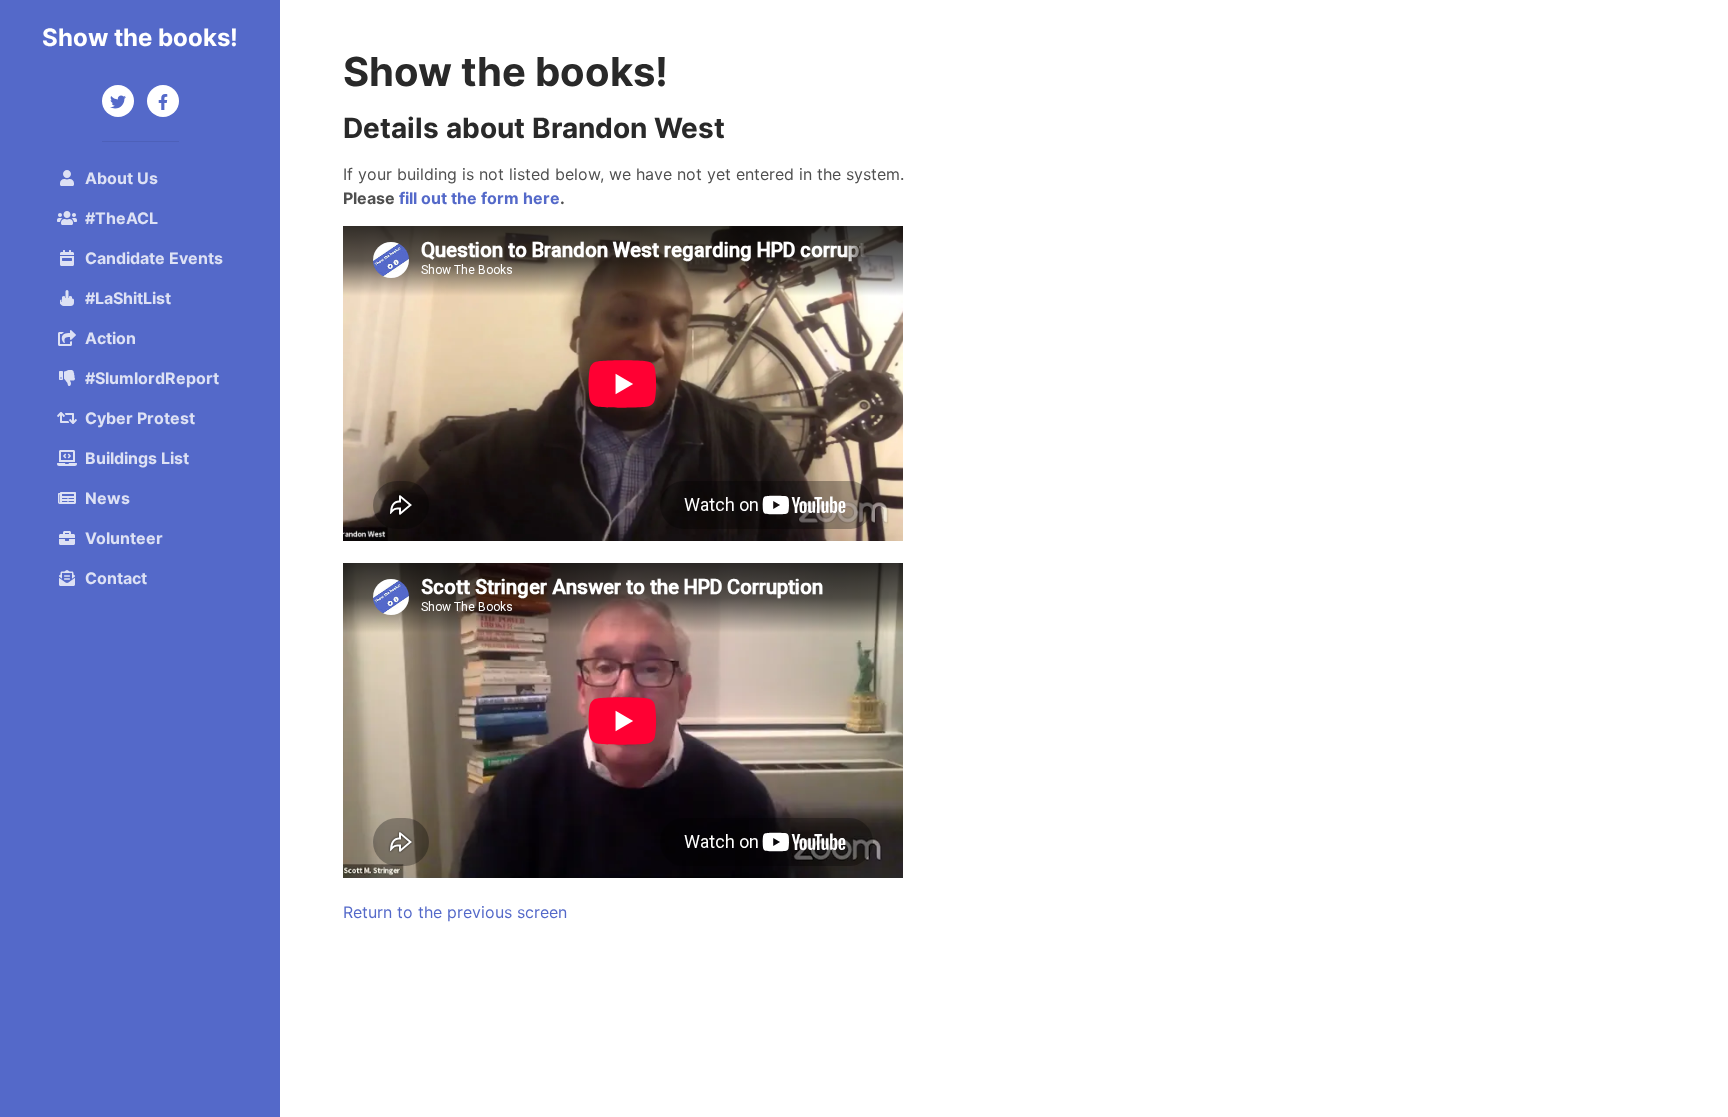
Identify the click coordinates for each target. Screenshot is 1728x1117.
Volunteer (124, 538)
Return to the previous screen (455, 912)
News (107, 498)
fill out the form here (479, 198)
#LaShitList (128, 298)
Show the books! (140, 37)
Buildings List (137, 458)
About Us (121, 178)
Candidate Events (154, 258)
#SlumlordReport (152, 378)
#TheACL (121, 218)
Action (110, 338)
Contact (116, 578)
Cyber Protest (140, 418)
